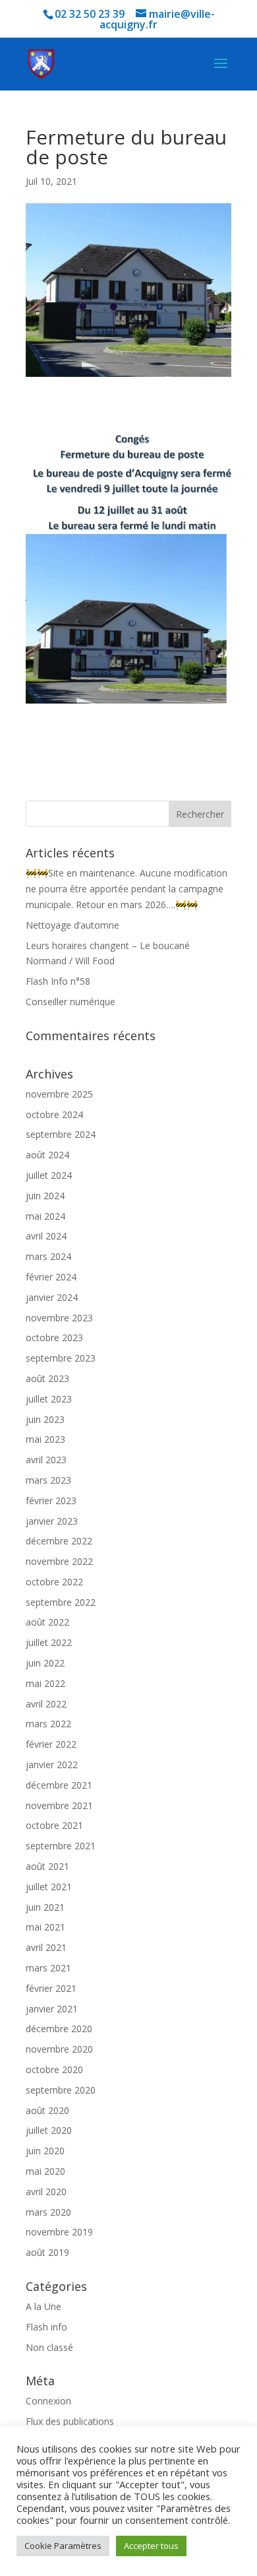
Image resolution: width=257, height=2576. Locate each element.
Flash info (46, 2327)
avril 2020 (46, 2192)
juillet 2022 (49, 1642)
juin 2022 (45, 1663)
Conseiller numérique (71, 1002)
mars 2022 (48, 1724)
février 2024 (51, 1277)
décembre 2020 (59, 2029)
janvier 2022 (52, 1765)
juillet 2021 (49, 1887)
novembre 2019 (59, 2232)
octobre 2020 (54, 2069)
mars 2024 (48, 1256)
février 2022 (51, 1744)
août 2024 (47, 1155)
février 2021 (51, 1988)
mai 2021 (45, 1927)
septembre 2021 (61, 1846)
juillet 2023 (49, 1399)
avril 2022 (46, 1704)
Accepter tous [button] (151, 2546)
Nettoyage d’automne (72, 925)
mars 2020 (48, 2212)
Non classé (49, 2347)
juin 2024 (45, 1196)
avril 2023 (46, 1460)
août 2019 (47, 2252)
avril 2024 (46, 1236)
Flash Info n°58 (58, 981)
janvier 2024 (52, 1297)
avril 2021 (46, 1947)
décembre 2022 (59, 1541)
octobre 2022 (54, 1582)
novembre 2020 (59, 2049)
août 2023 (47, 1378)
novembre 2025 (59, 1094)
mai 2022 (45, 1683)
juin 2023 (45, 1419)
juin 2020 (45, 2151)
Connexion (48, 2401)
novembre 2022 (59, 1561)
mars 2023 (48, 1480)
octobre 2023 (54, 1338)
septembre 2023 (61, 1358)
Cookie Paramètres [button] (63, 2546)
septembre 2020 (61, 2090)
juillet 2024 (49, 1175)
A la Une (43, 2306)
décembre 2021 (59, 1785)
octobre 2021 (54, 1825)
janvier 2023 (52, 1521)
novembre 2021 (59, 1805)
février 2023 (51, 1501)
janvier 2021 (52, 2009)
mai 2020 (45, 2171)
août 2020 (47, 2110)
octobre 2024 (54, 1114)
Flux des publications (70, 2421)
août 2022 (47, 1622)
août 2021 (47, 1866)
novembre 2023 (59, 1318)
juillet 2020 (49, 2130)
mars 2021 (48, 1968)
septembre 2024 (61, 1134)
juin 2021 (45, 1907)
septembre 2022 (61, 1602)
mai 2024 (45, 1216)
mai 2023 (45, 1439)
